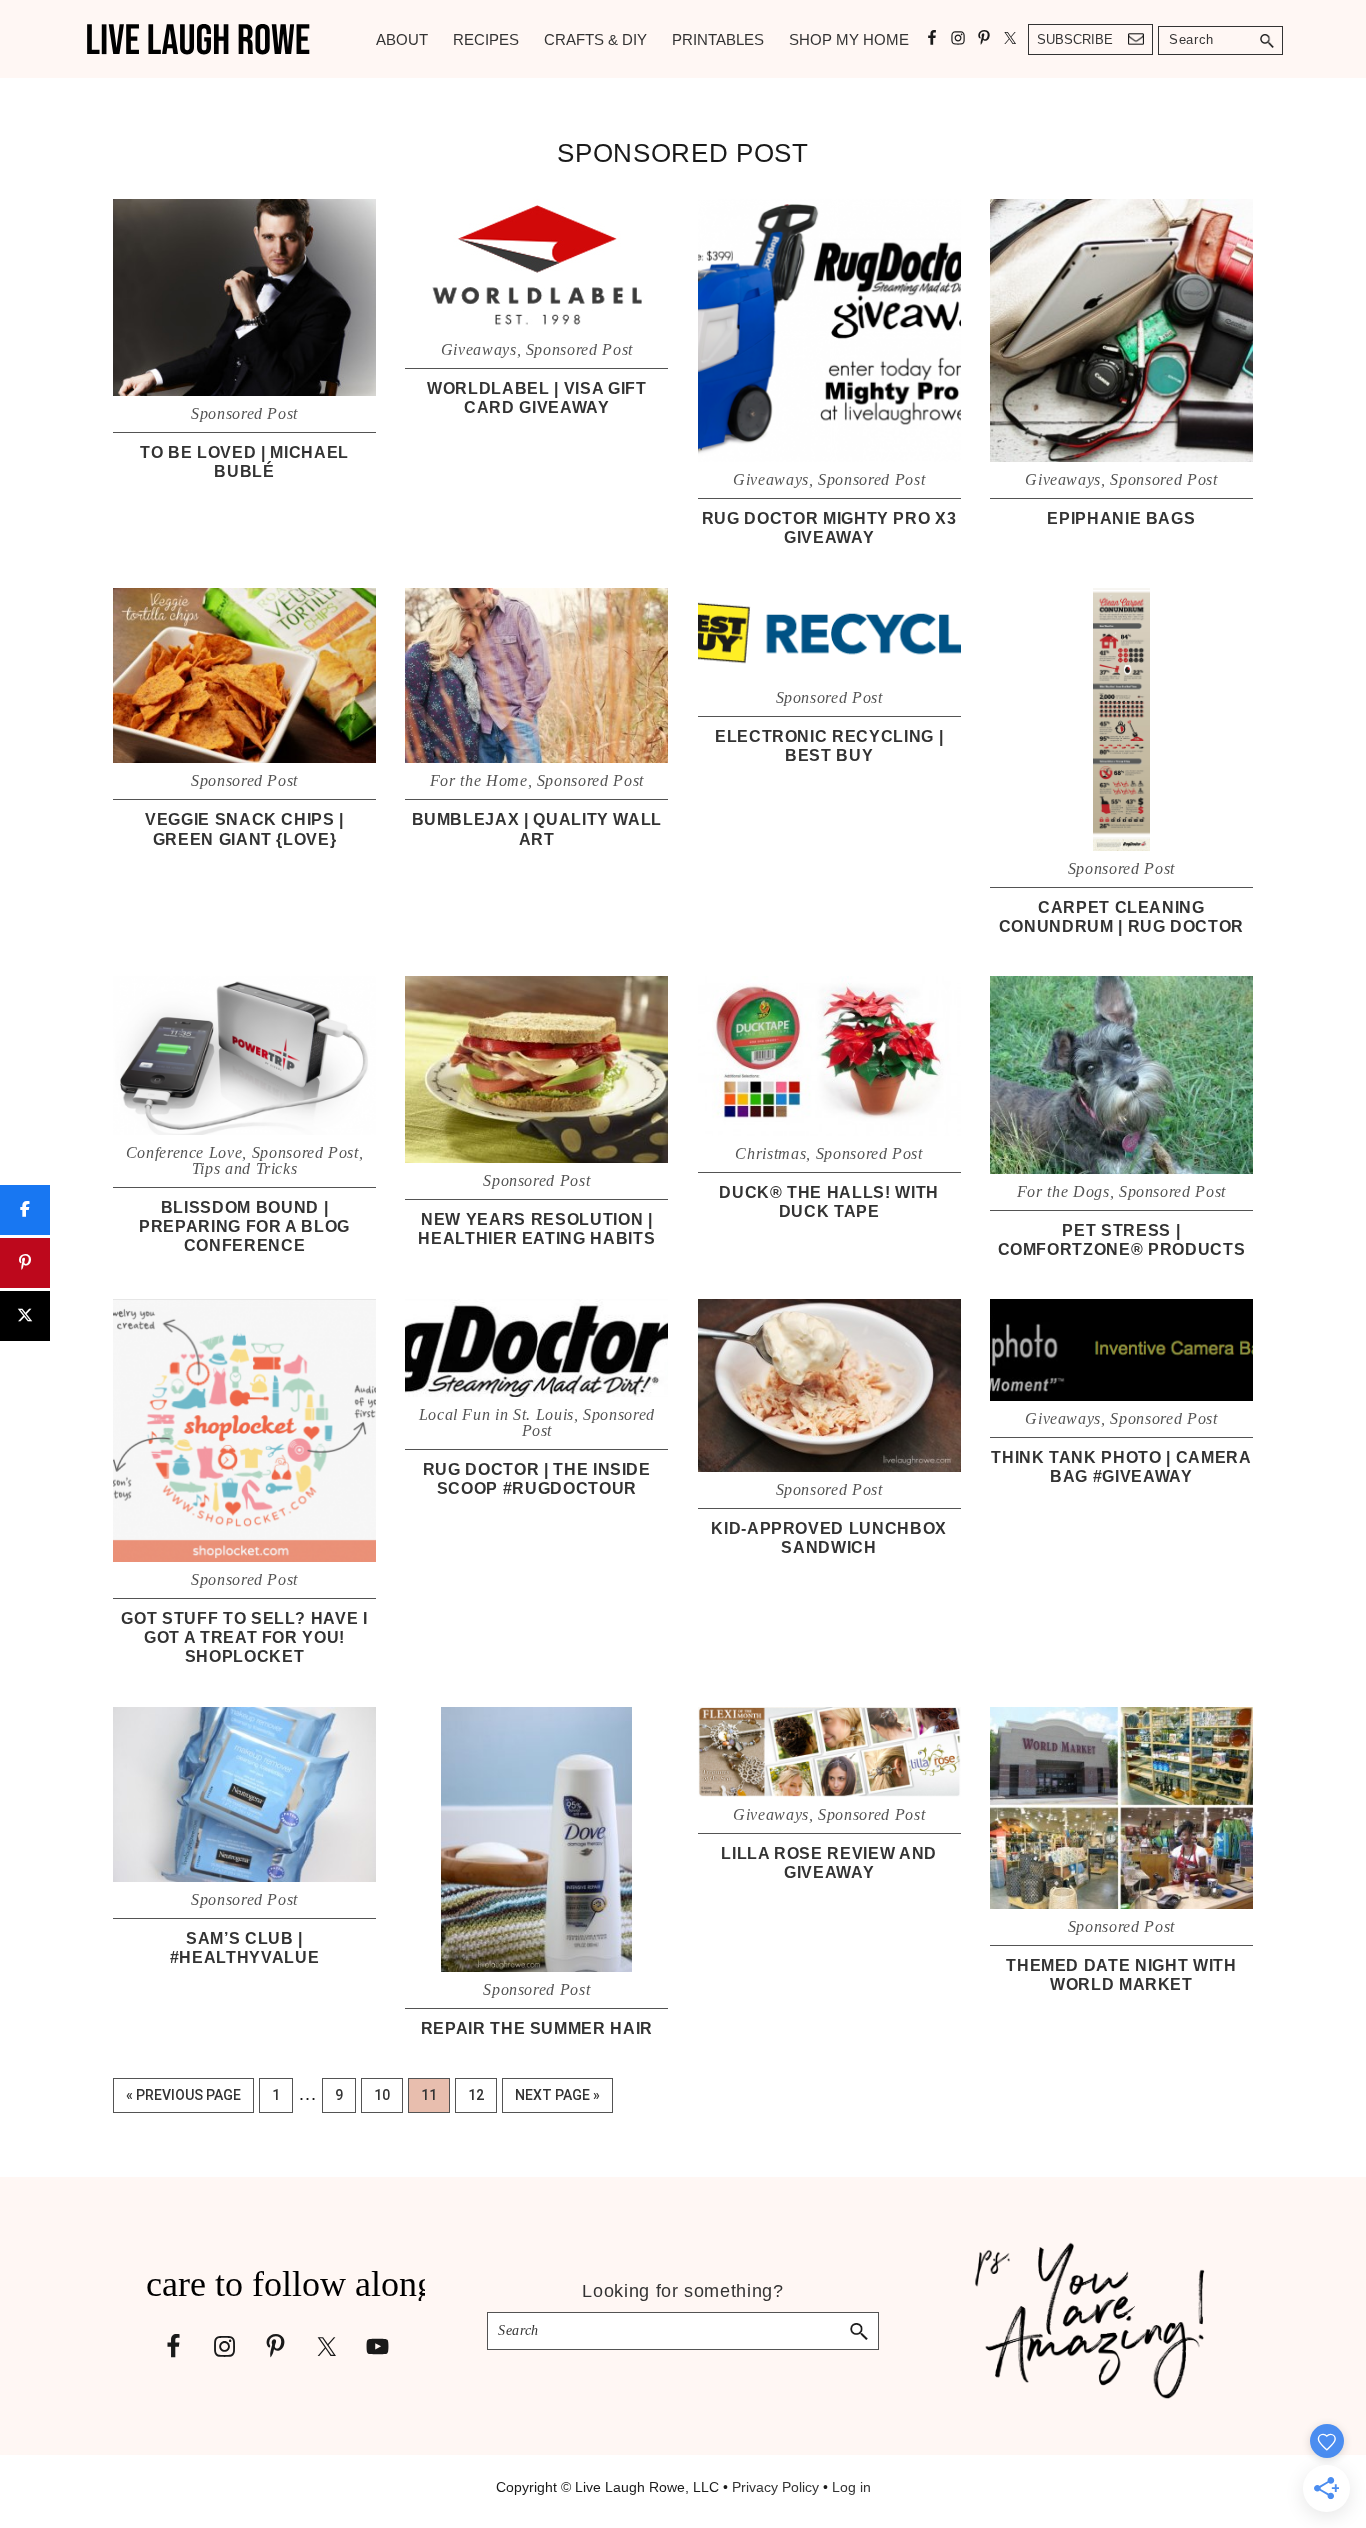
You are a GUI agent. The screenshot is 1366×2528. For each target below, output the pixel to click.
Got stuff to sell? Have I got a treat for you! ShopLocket (244, 1637)
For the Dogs (1063, 1191)
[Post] (25, 1316)
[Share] (25, 1210)
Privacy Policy (775, 2487)
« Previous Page (183, 2099)
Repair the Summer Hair (537, 2028)
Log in (851, 2487)
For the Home (479, 780)
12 (482, 2094)
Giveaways (479, 349)
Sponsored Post (244, 413)
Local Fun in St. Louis (496, 1414)
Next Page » (557, 2099)
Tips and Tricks (245, 1168)
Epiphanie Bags (1121, 518)
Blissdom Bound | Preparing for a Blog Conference (244, 1226)
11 (435, 2094)
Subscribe (1075, 39)
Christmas (770, 1153)
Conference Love (184, 1152)
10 (388, 2094)
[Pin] (25, 1263)
